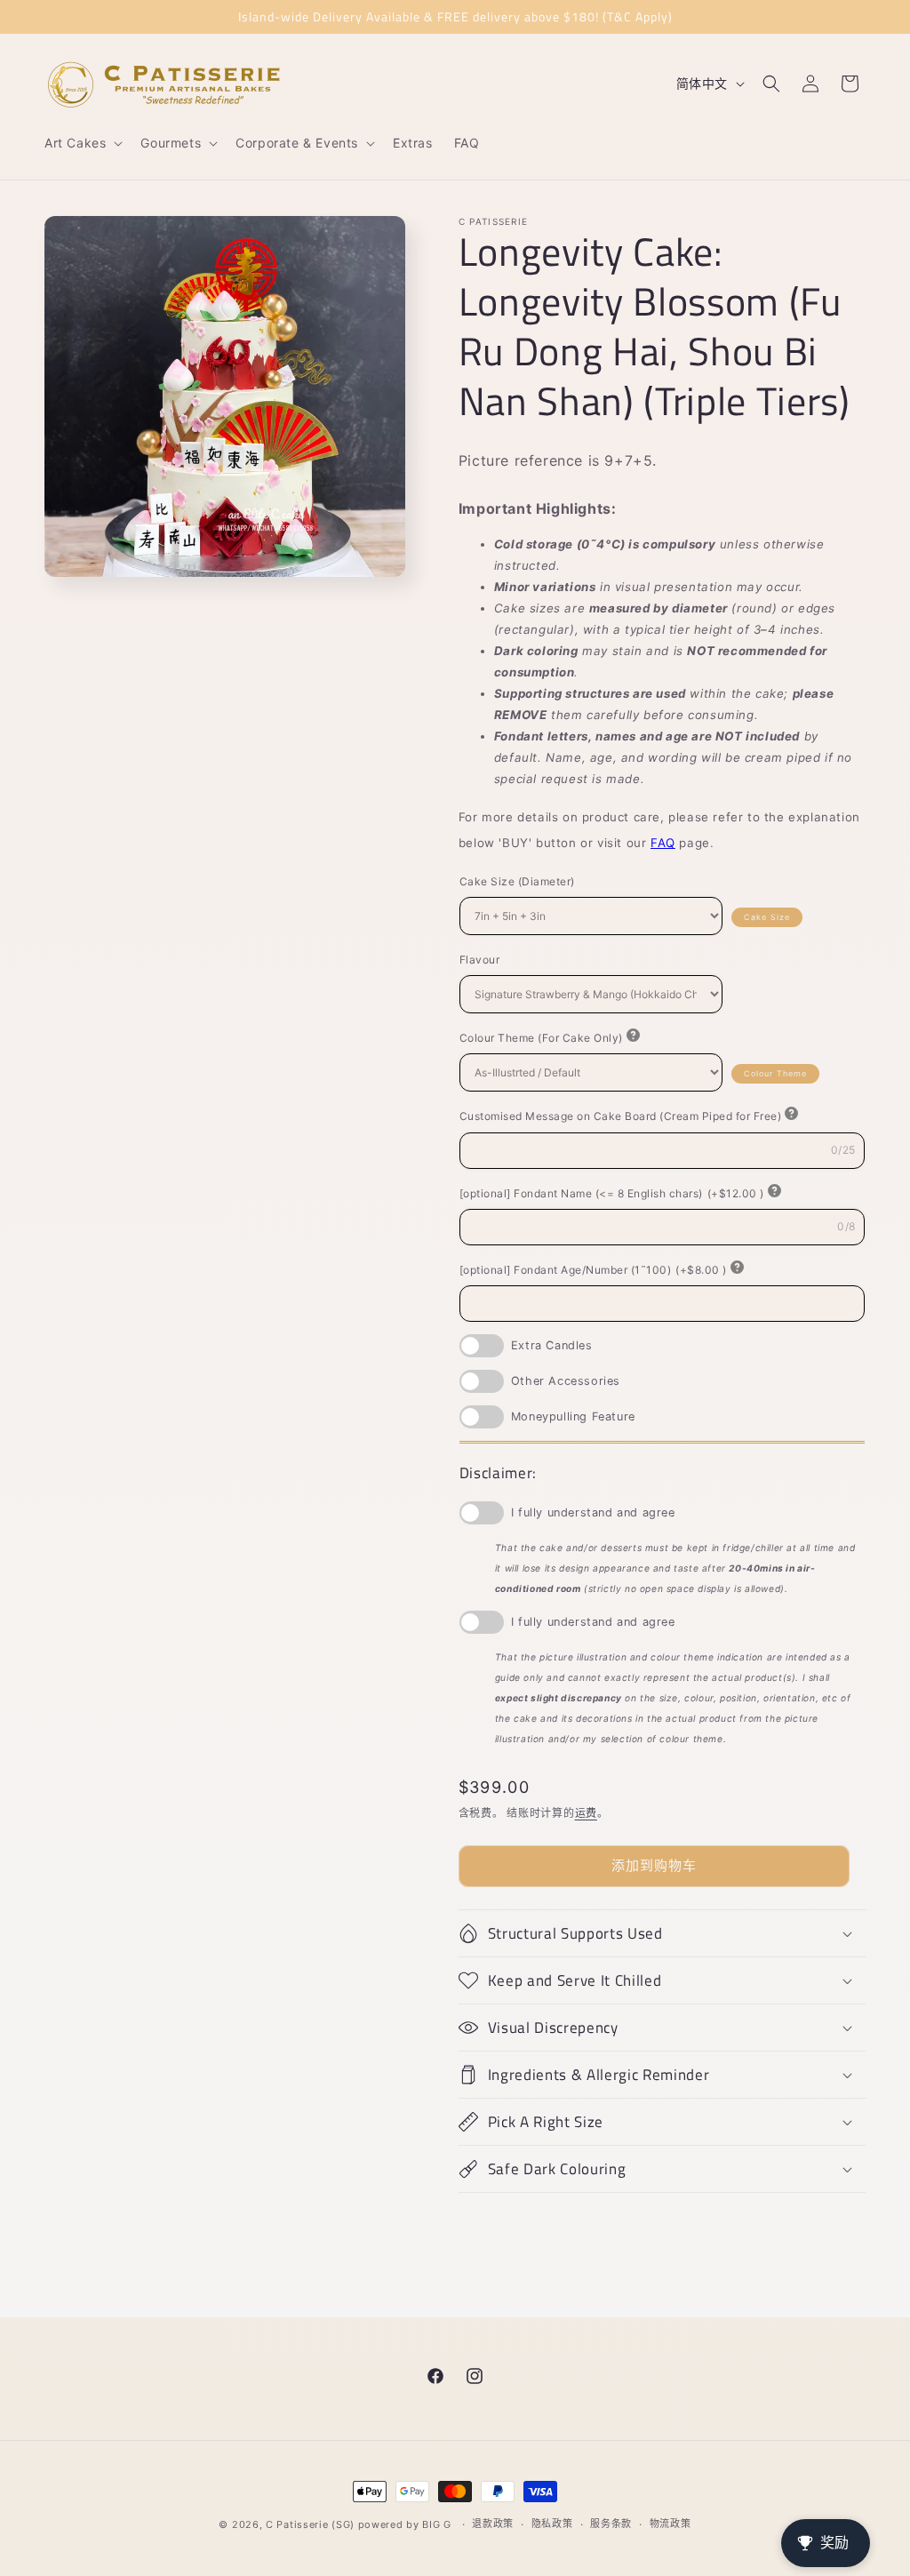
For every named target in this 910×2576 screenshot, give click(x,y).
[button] (82, 143)
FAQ (663, 843)
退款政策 (493, 2524)
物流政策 (671, 2524)
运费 (586, 1813)
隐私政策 (552, 2524)
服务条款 (611, 2524)
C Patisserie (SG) (310, 2524)
